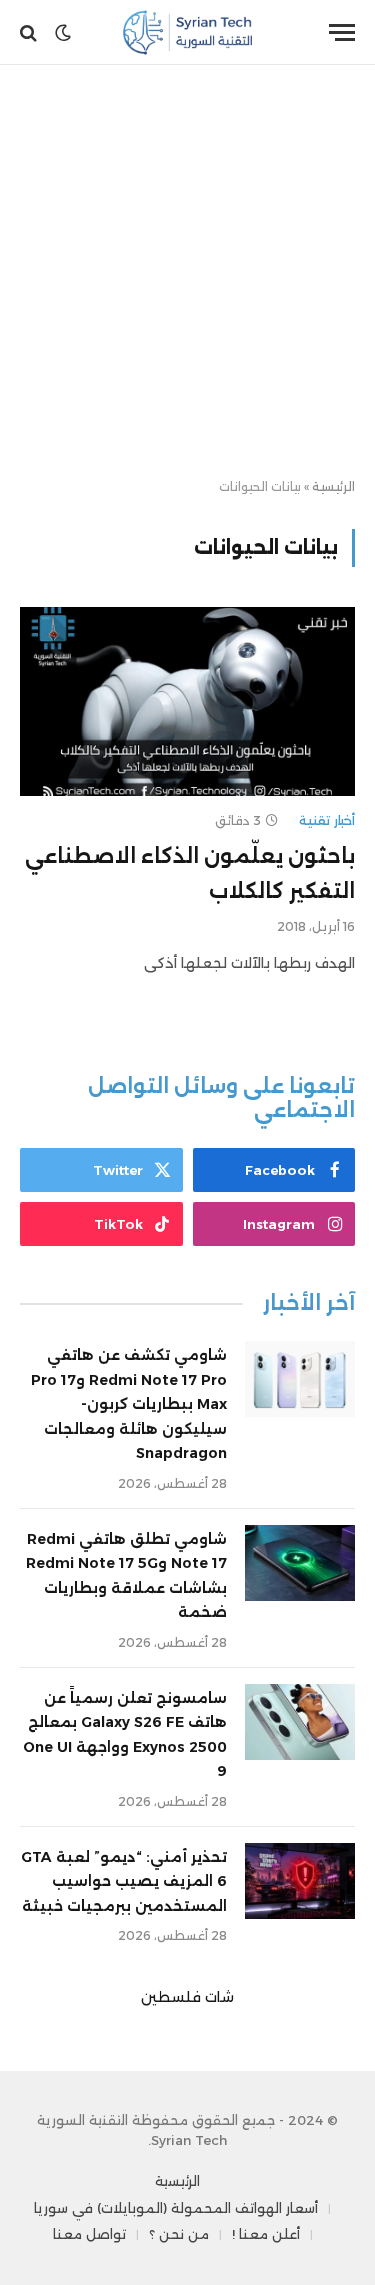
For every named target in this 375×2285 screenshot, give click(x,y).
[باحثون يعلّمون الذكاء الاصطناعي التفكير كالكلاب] (187, 701)
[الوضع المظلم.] (63, 33)
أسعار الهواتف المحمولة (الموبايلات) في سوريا (176, 2208)
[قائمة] (342, 32)
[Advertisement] (187, 272)
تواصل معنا (89, 2234)
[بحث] (30, 32)
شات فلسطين (187, 1997)
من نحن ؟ (179, 2234)
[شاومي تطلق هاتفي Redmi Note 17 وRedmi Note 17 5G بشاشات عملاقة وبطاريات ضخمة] (300, 1563)
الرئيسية (333, 486)
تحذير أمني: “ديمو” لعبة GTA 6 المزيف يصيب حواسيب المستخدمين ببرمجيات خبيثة (124, 1881)
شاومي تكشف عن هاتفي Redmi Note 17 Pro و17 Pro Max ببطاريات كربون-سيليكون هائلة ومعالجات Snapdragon (129, 1404)
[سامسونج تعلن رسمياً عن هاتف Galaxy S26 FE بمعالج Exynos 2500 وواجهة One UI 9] (300, 1722)
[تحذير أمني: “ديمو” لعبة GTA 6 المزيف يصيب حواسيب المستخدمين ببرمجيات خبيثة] (300, 1881)
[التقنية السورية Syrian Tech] (187, 32)
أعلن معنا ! (266, 2234)
